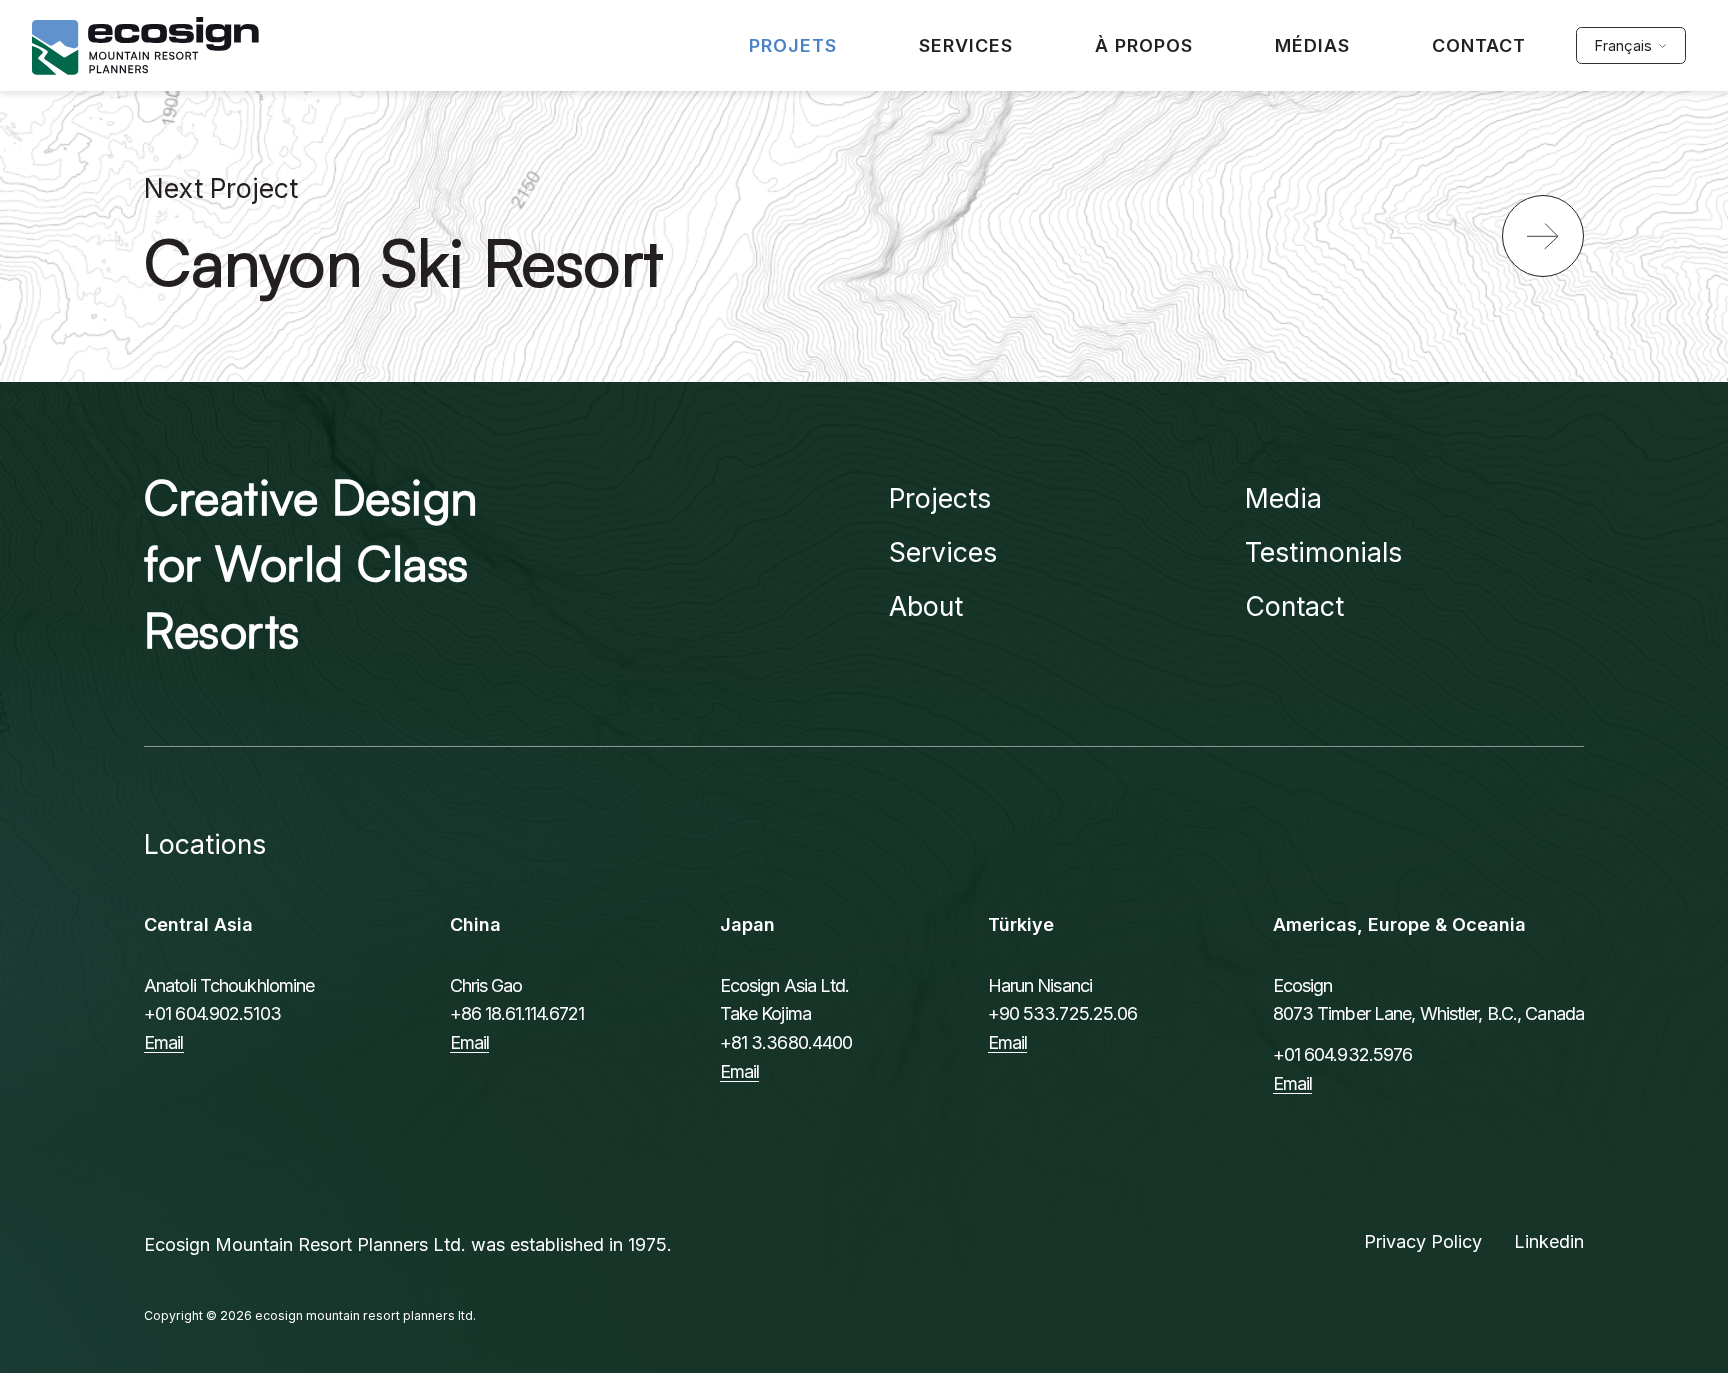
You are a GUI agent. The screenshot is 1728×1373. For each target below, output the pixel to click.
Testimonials (1323, 552)
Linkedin (1549, 1241)
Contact (1294, 606)
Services (943, 552)
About (926, 606)
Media (1283, 498)
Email (164, 1042)
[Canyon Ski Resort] (1543, 236)
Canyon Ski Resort (404, 261)
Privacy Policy (1423, 1241)
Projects (940, 498)
